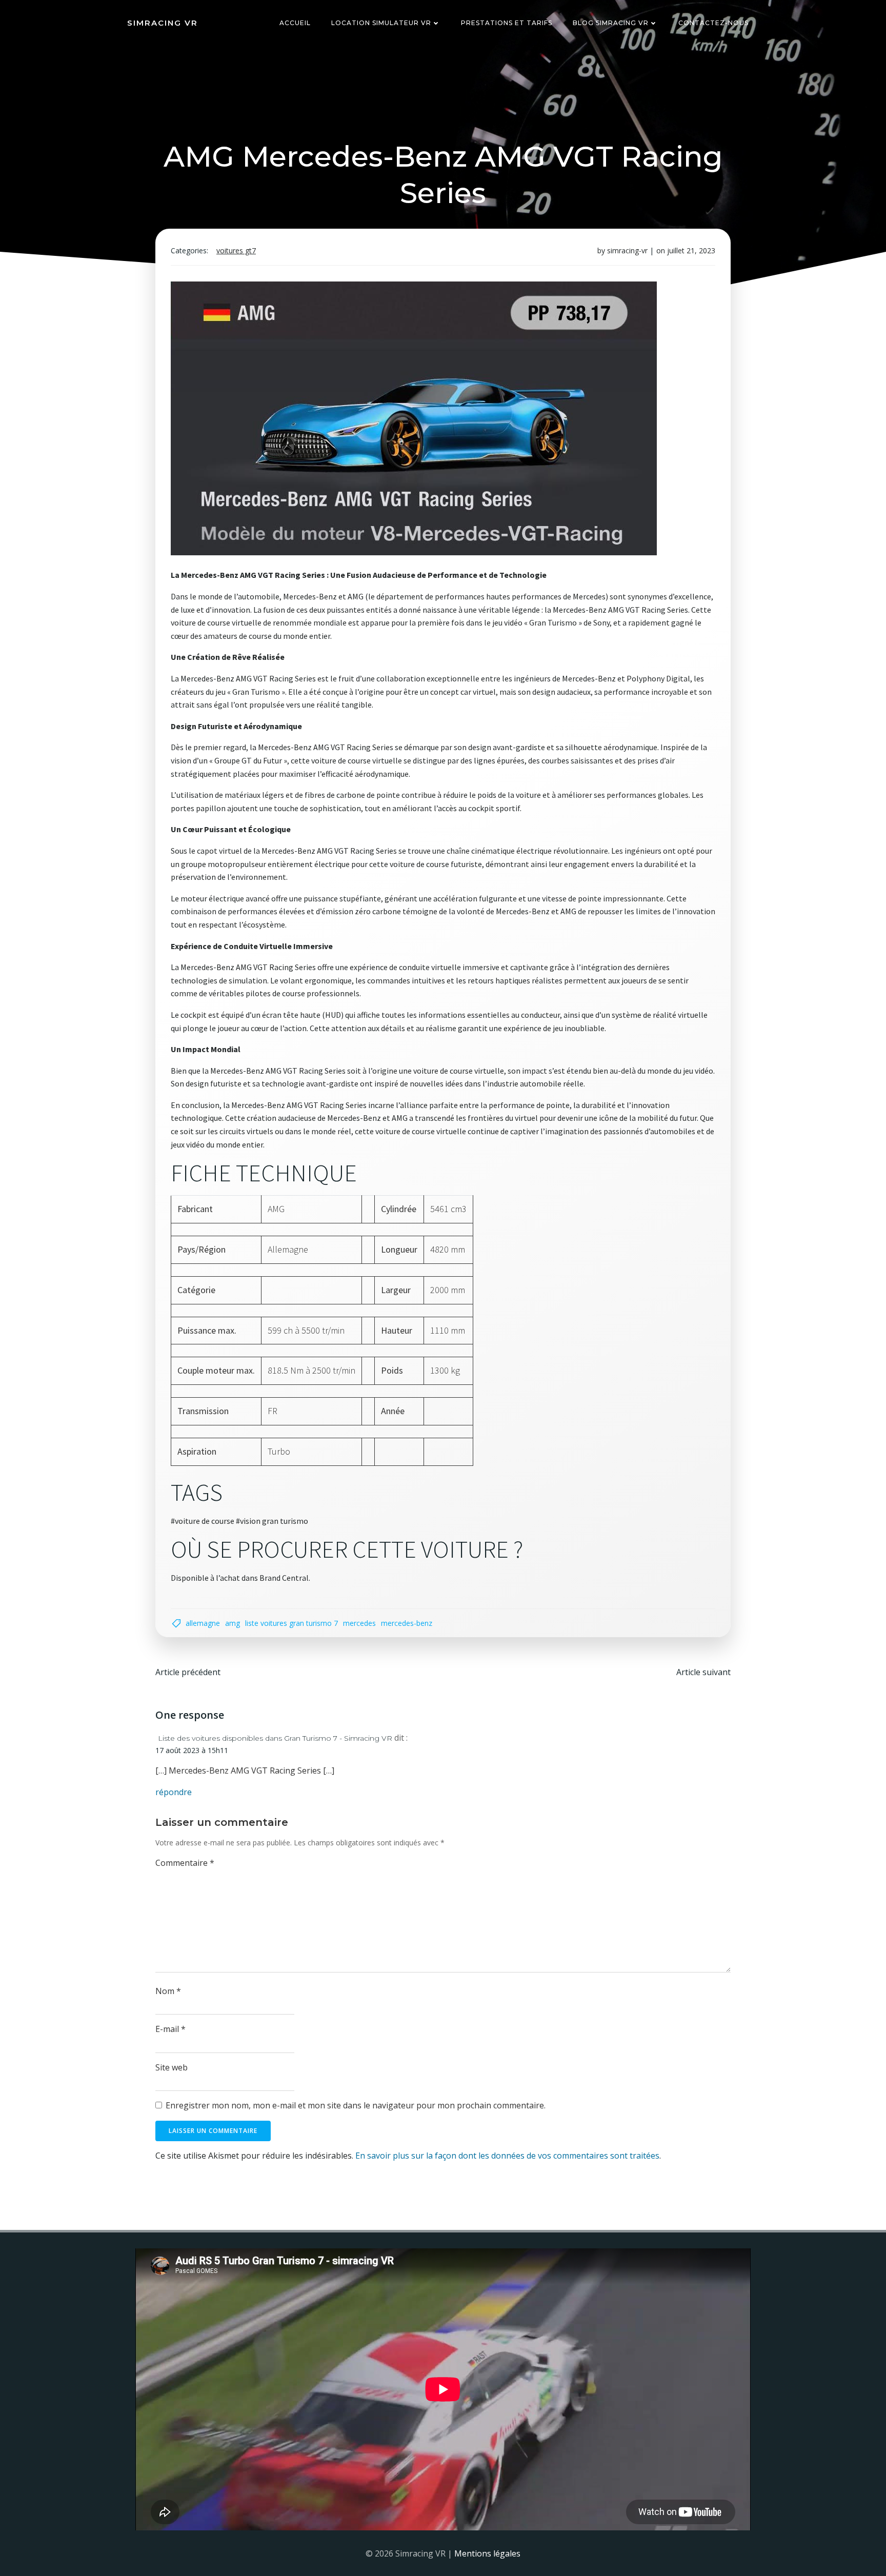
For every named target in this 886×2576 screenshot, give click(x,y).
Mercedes (359, 1623)
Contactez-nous (713, 23)
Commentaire (185, 1863)
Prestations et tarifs (507, 23)
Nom (168, 1991)
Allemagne (203, 1623)
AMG (233, 1623)
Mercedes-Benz (407, 1623)
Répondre (174, 1792)
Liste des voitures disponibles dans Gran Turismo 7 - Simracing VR (275, 1738)
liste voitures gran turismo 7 (291, 1623)
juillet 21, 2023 (691, 250)
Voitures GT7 (236, 250)
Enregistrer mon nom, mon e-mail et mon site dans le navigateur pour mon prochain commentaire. (356, 2105)
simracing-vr (627, 250)
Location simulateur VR (381, 23)
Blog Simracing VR (611, 23)
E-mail (170, 2029)
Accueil (295, 23)
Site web (172, 2067)
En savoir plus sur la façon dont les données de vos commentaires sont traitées (507, 2156)
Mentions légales (487, 2553)
